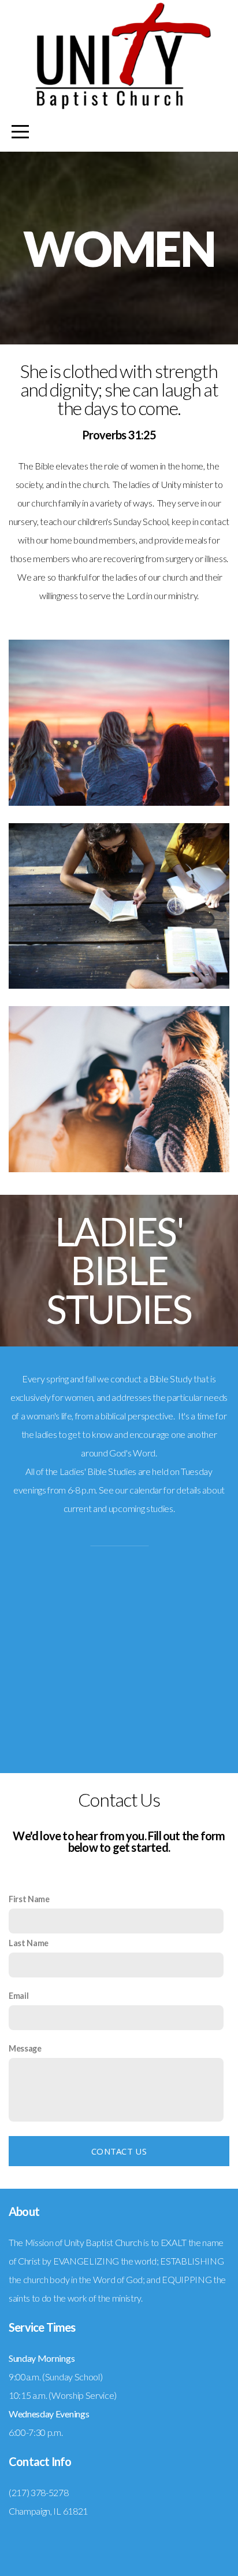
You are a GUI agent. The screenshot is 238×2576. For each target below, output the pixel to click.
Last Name (29, 1943)
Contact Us (119, 2151)
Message (25, 2048)
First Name (29, 1899)
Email (18, 1996)
